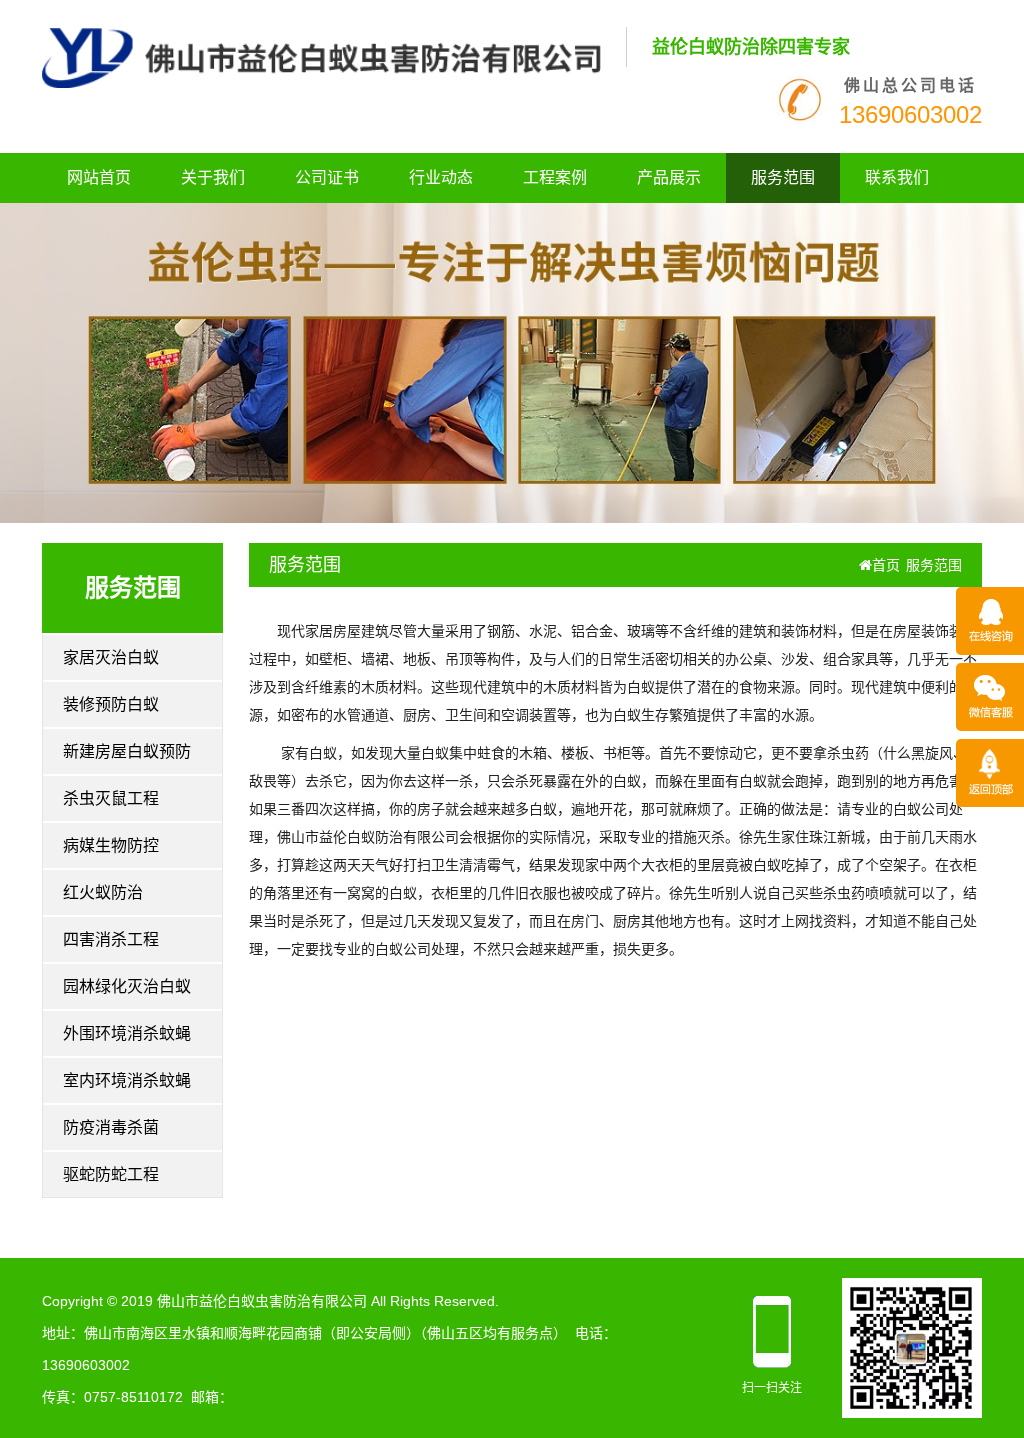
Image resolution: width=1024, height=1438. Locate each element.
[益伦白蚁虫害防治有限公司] (321, 57)
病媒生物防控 (111, 845)
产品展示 (669, 177)
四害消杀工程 (111, 939)
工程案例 (555, 177)
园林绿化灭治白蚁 (127, 986)
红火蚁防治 (103, 892)
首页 (886, 565)
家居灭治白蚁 (111, 657)
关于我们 (213, 177)
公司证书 (327, 177)
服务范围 (783, 177)
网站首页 (99, 177)
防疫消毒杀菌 (111, 1127)
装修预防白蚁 (111, 704)
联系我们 (897, 177)
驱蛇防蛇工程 (111, 1174)
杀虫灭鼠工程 (111, 798)
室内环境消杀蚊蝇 (127, 1080)
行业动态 (441, 177)
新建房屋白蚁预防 (127, 751)
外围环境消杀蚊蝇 (127, 1033)
